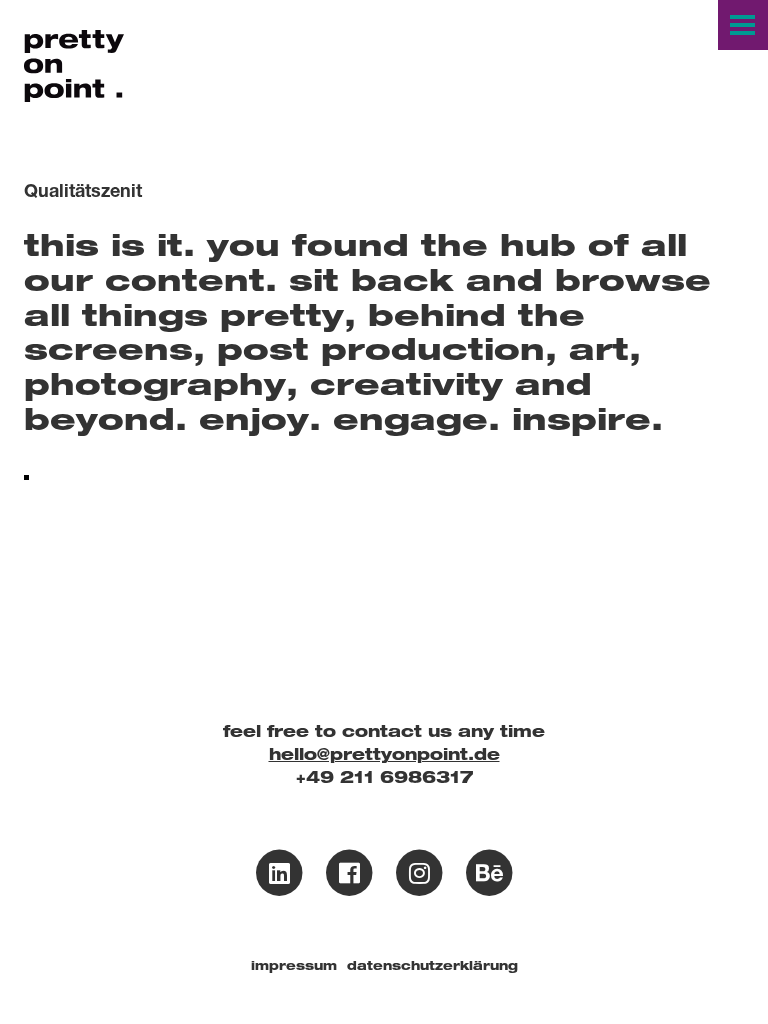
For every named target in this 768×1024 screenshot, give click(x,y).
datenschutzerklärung (432, 965)
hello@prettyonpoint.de (384, 754)
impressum (294, 965)
